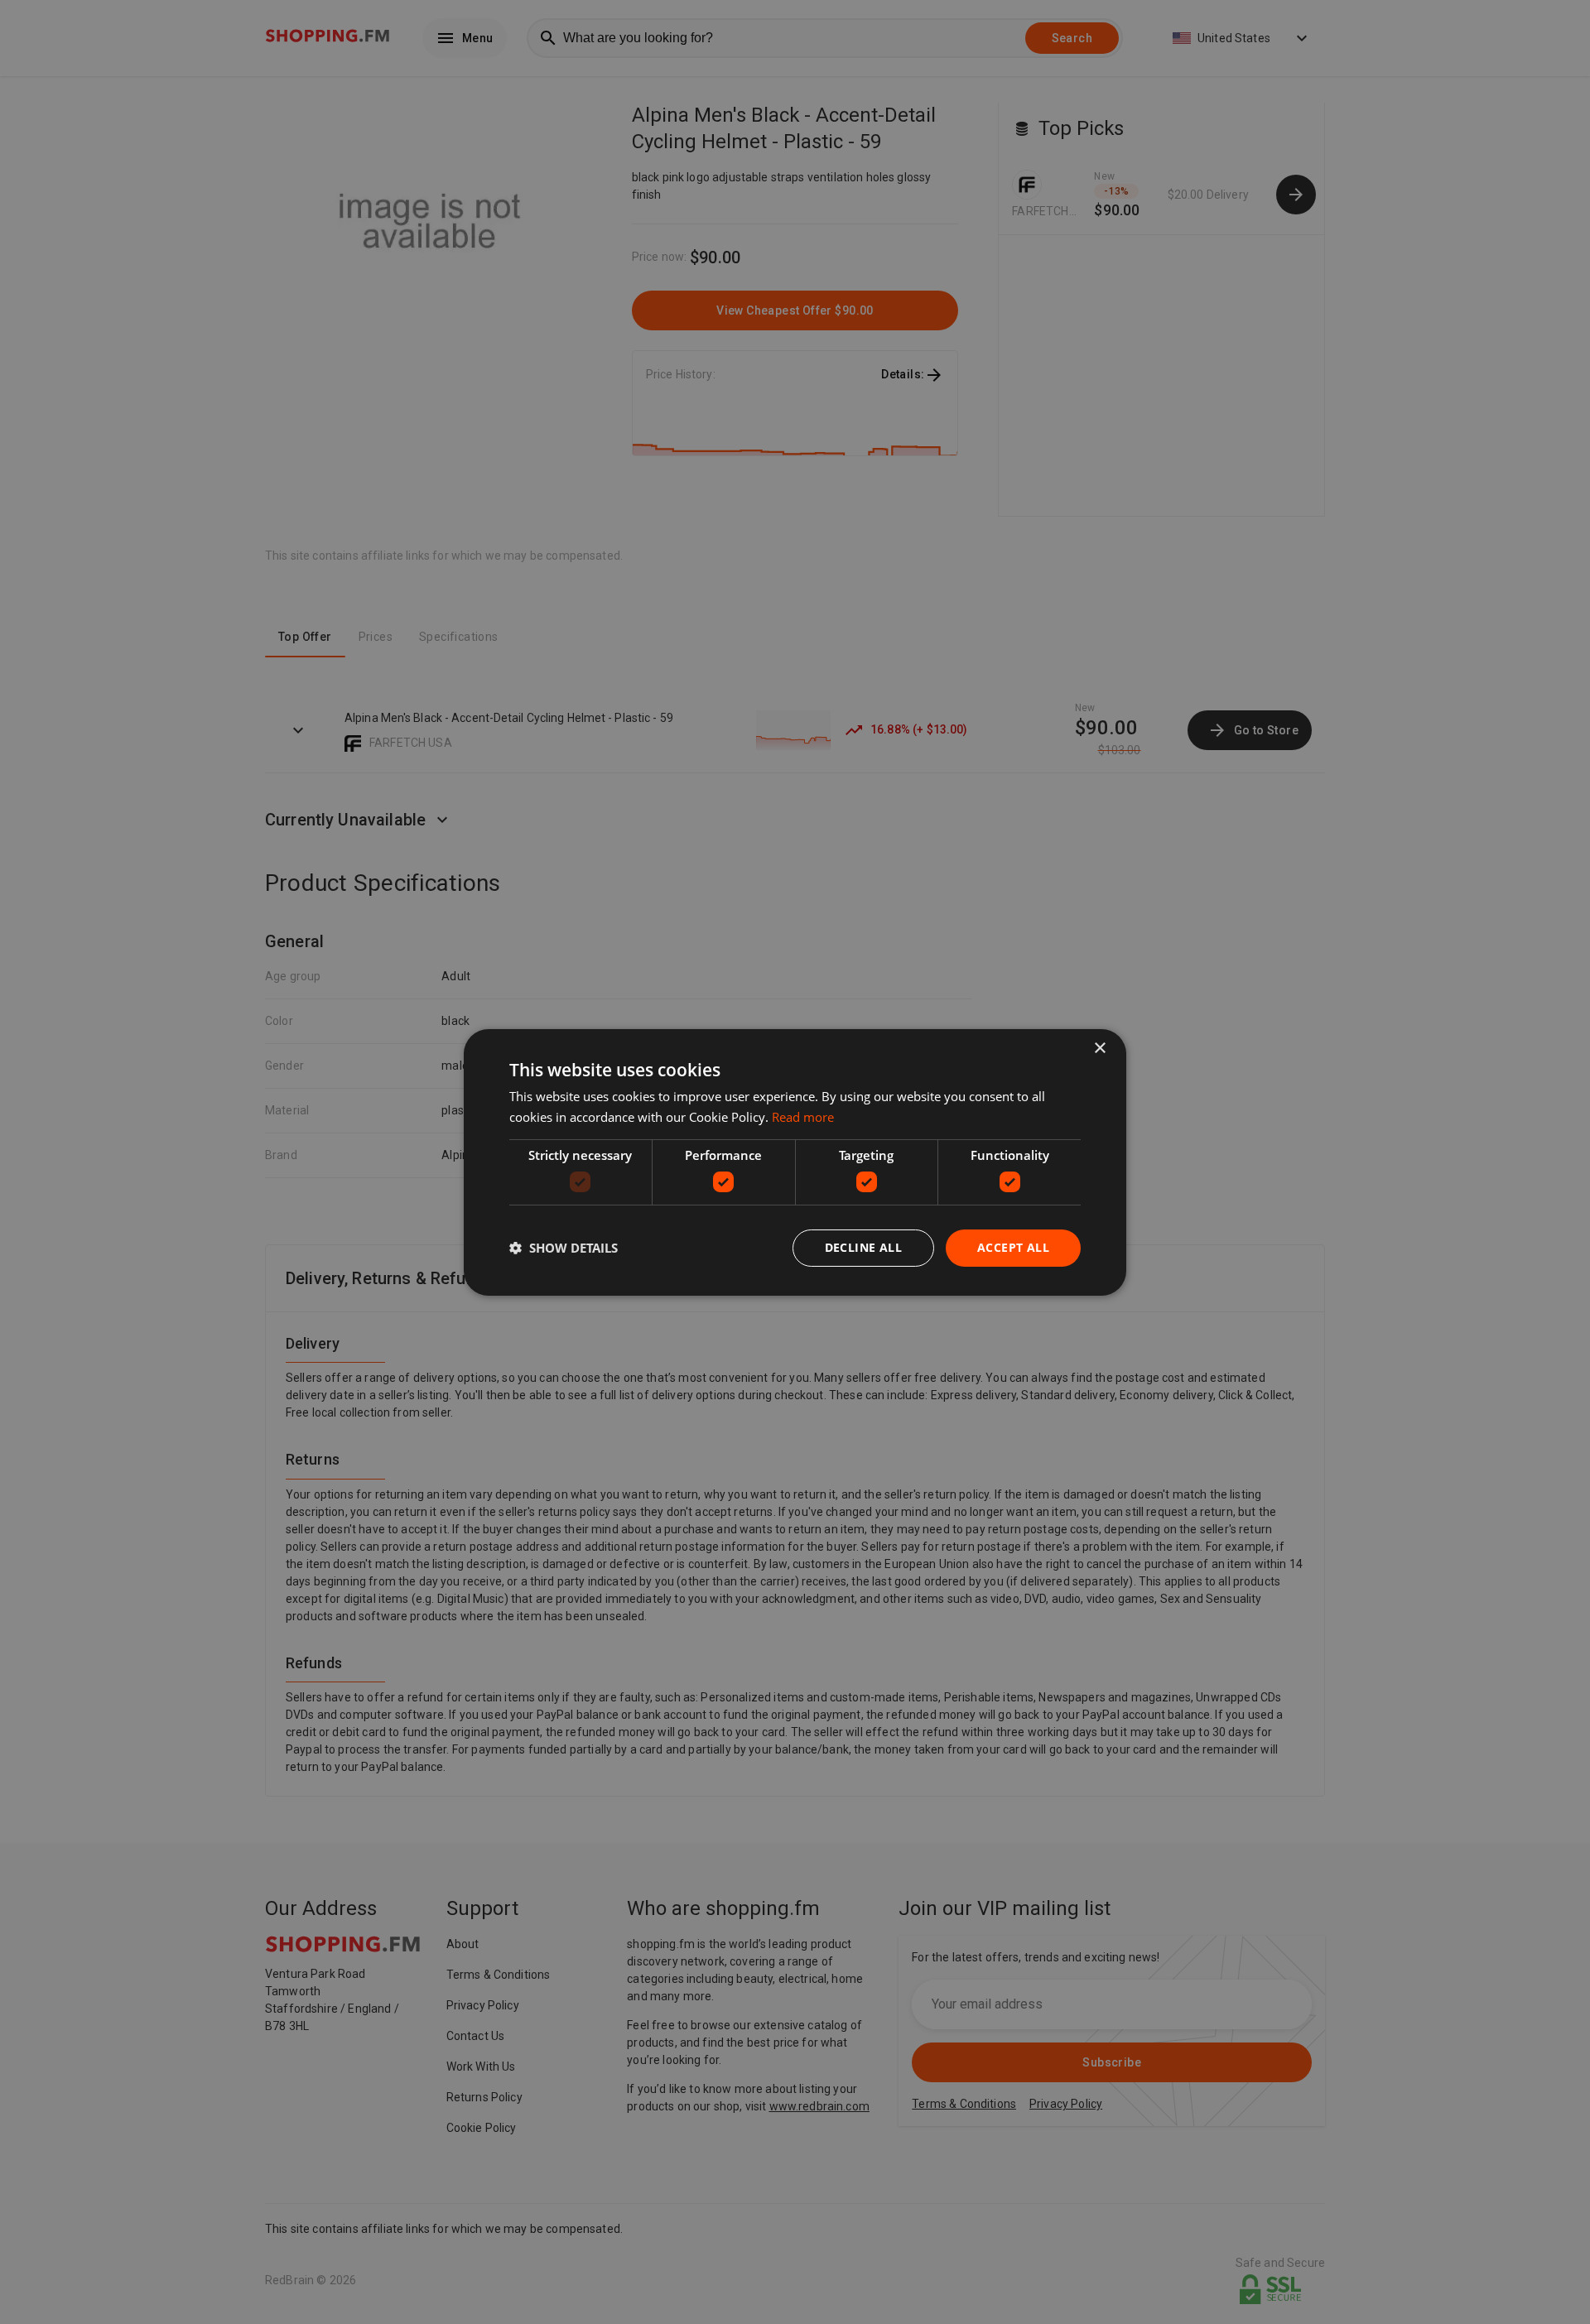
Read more (803, 1117)
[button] (564, 1248)
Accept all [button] (1013, 1247)
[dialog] (795, 1162)
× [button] (1099, 1048)
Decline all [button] (863, 1247)
